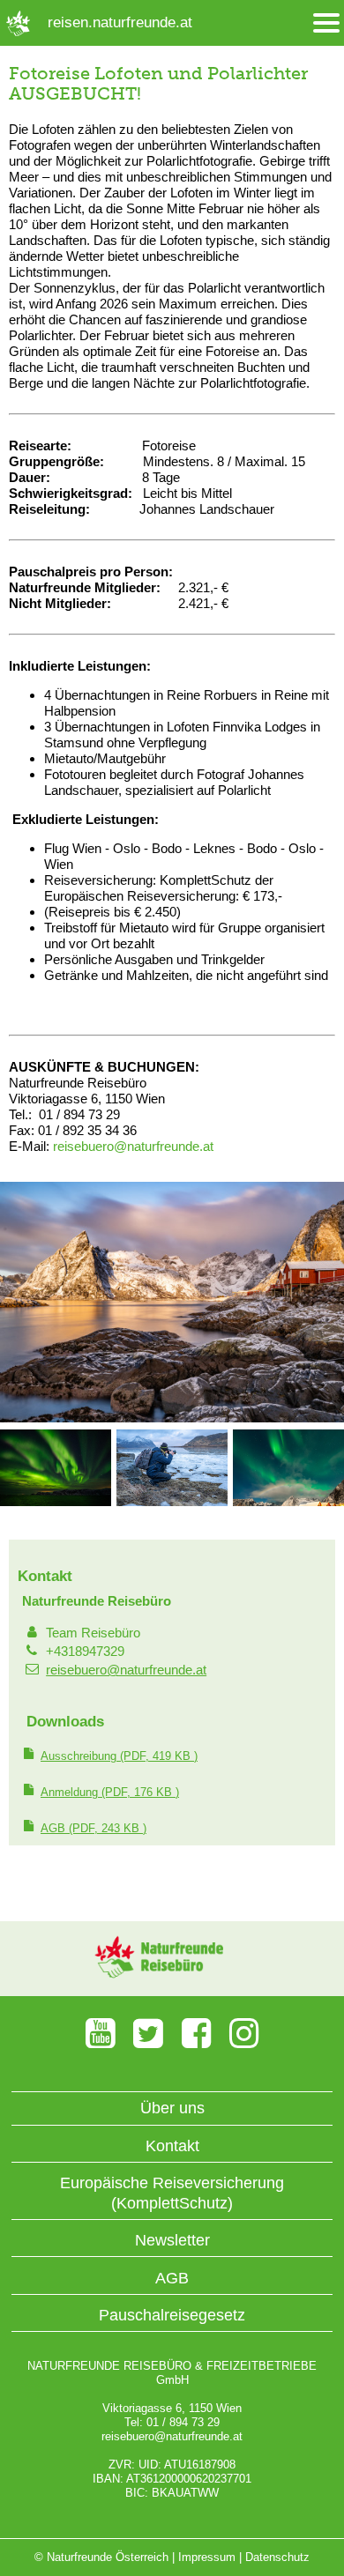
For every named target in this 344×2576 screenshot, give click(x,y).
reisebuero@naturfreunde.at (126, 1670)
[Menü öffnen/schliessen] (326, 23)
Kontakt (172, 2146)
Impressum (207, 2557)
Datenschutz (277, 2557)
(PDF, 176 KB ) (110, 1792)
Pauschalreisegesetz (172, 2315)
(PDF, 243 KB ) (93, 1828)
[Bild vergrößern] (172, 1418)
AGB (172, 2278)
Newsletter (172, 2240)
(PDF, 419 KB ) (119, 1756)
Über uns (172, 2108)
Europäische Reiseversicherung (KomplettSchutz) (172, 2193)
